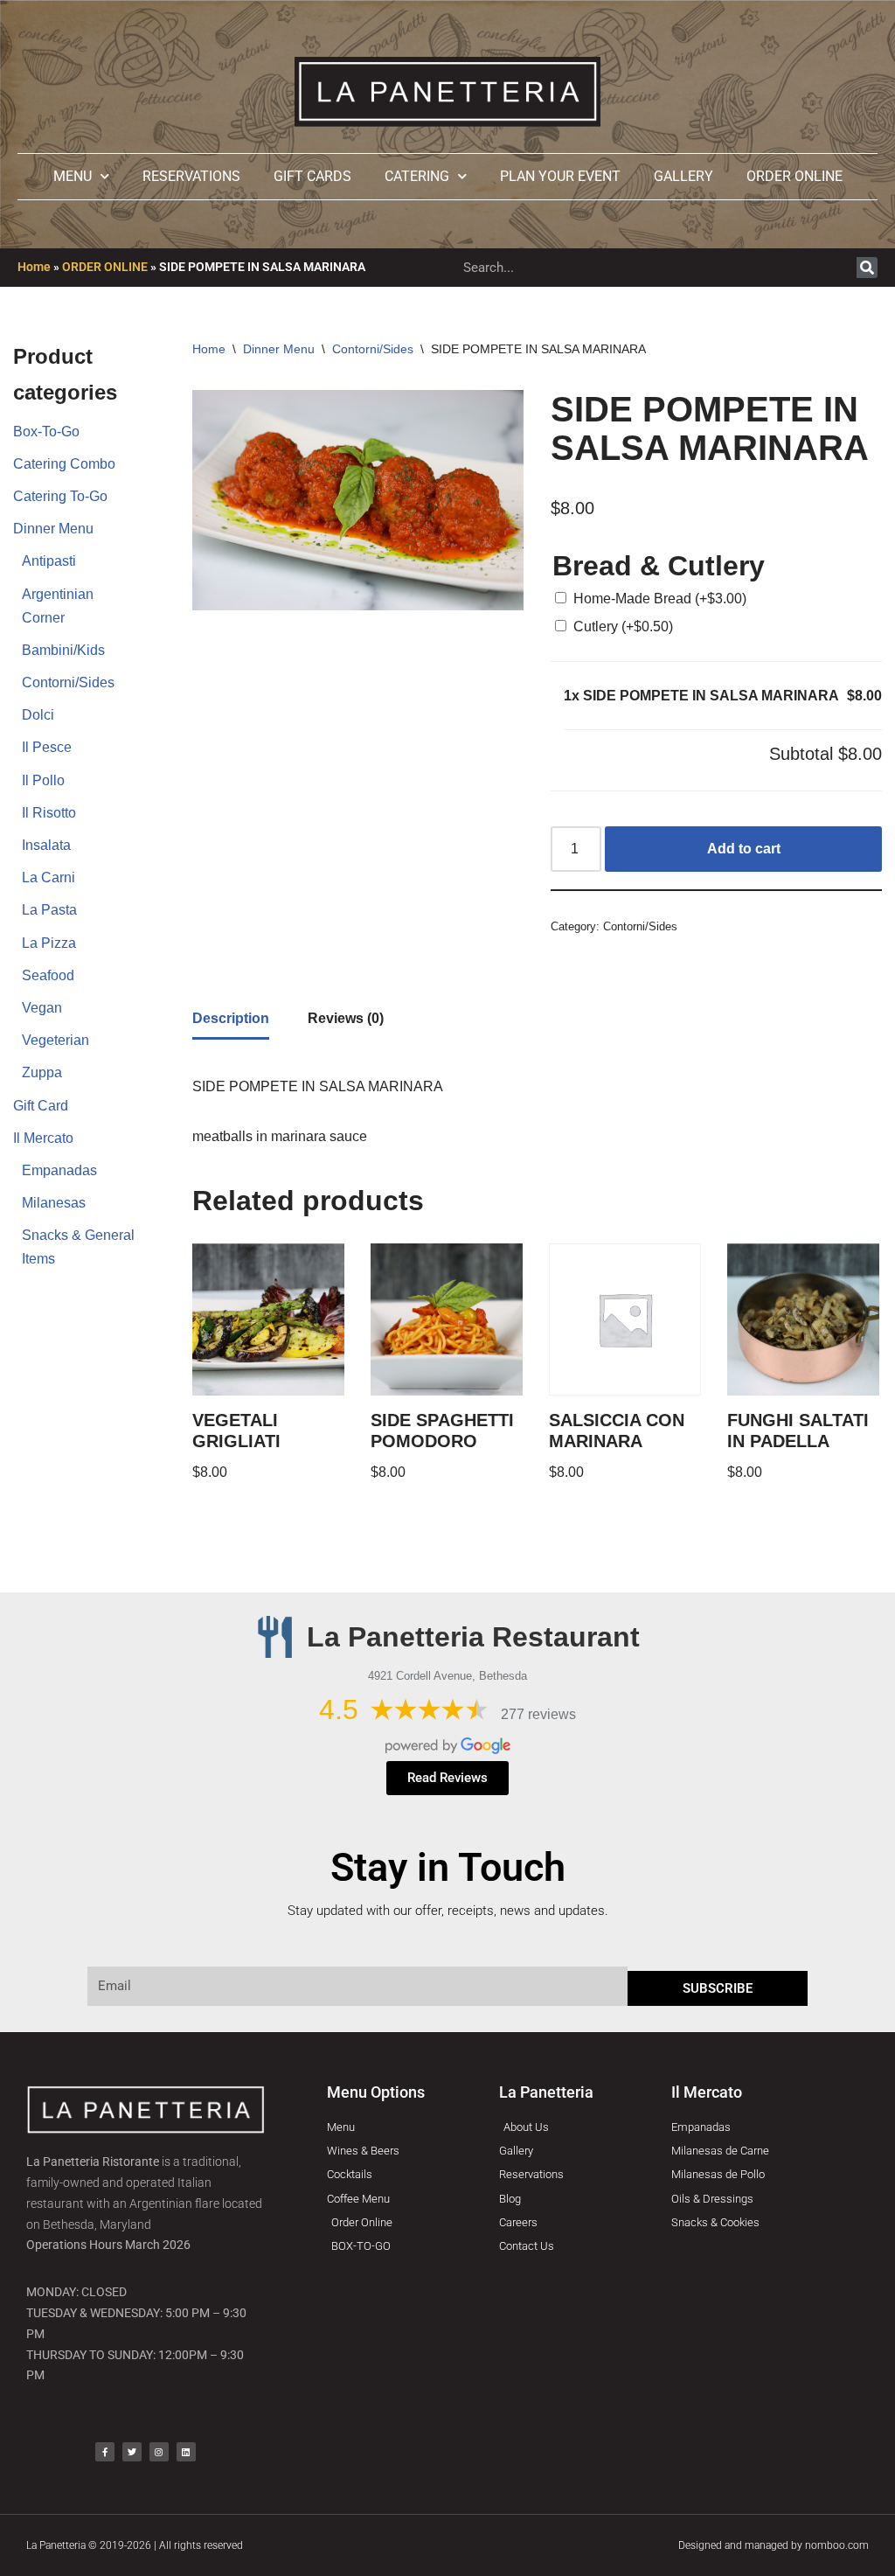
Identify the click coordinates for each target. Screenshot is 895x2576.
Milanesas (54, 1203)
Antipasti (49, 561)
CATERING (417, 176)
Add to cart (744, 849)
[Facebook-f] (105, 2452)
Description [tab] (231, 1018)
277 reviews (538, 1714)
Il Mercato (43, 1138)
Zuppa (42, 1072)
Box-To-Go (46, 432)
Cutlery (623, 627)
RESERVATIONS (191, 176)
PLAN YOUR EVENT (560, 176)
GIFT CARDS (312, 176)
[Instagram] (159, 2452)
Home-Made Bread (660, 599)
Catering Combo (64, 464)
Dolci (38, 715)
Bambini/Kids (63, 650)
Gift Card (41, 1106)
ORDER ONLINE (794, 176)
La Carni (49, 877)
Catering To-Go (60, 496)
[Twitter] (132, 2452)
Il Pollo (43, 780)
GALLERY (683, 176)
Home (34, 267)
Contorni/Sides (68, 682)
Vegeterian (56, 1040)
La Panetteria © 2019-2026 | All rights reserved (135, 2545)
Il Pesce (47, 747)
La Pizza (49, 943)
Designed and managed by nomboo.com (774, 2545)
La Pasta (49, 910)
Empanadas (59, 1170)
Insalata (46, 845)
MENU (73, 176)
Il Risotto (49, 813)
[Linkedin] (186, 2452)
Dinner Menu (53, 529)
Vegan (42, 1008)
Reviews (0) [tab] (346, 1018)
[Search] (867, 268)
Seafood (48, 975)
